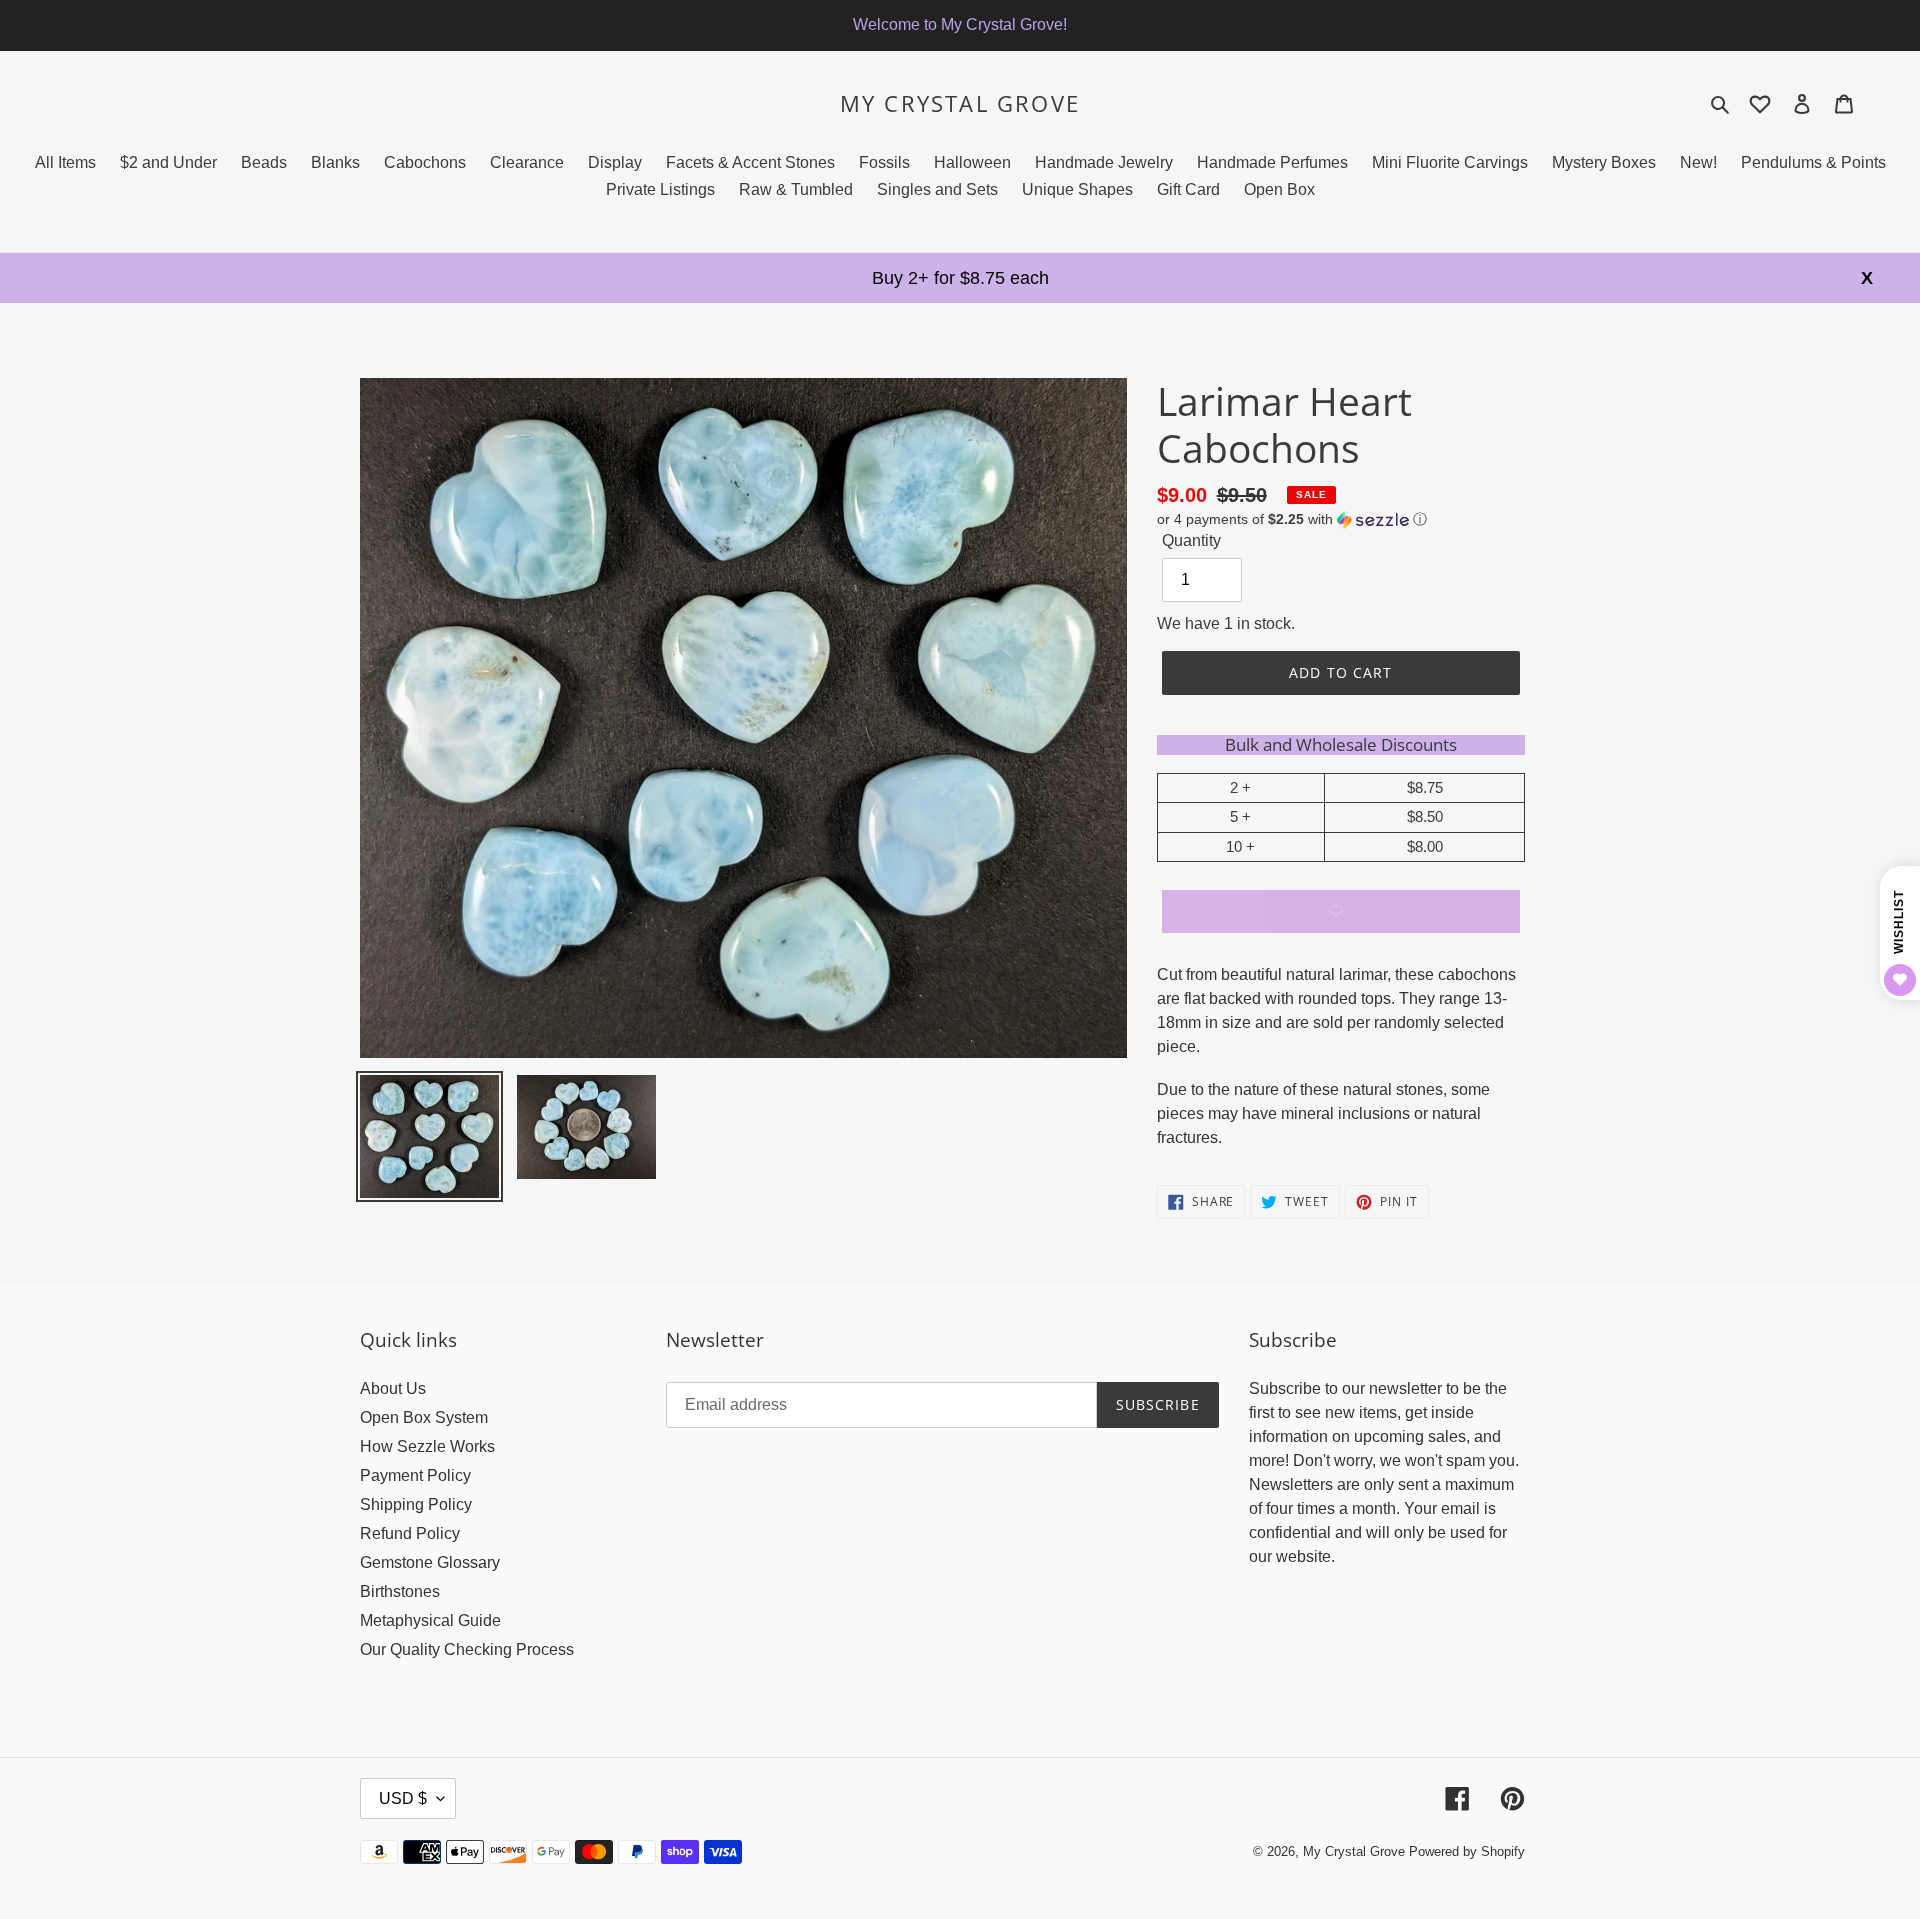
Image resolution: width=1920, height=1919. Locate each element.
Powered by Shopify (1467, 1851)
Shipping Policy (416, 1504)
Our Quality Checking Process (467, 1649)
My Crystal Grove (960, 103)
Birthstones (400, 1591)
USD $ (403, 1798)
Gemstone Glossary (430, 1562)
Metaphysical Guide (430, 1620)
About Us (393, 1388)
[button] (1292, 519)
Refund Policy (410, 1533)
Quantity (1191, 540)
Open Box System (424, 1417)
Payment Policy (415, 1475)
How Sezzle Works (427, 1446)
